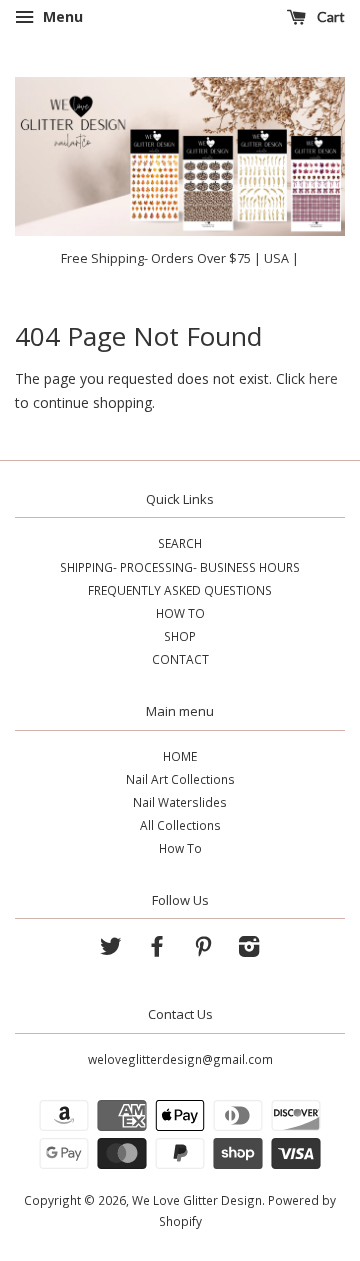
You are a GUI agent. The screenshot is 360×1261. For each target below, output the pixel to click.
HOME (180, 756)
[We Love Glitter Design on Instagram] (249, 950)
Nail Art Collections (180, 779)
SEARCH (180, 543)
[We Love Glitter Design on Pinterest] (203, 950)
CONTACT (180, 659)
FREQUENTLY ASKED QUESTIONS (180, 590)
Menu (61, 16)
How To (180, 848)
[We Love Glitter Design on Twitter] (111, 950)
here (323, 378)
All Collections (180, 825)
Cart (329, 16)
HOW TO (180, 613)
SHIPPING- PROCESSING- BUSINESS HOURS (180, 567)
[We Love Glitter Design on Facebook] (157, 950)
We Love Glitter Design (197, 1200)
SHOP (180, 636)
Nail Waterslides (180, 802)
